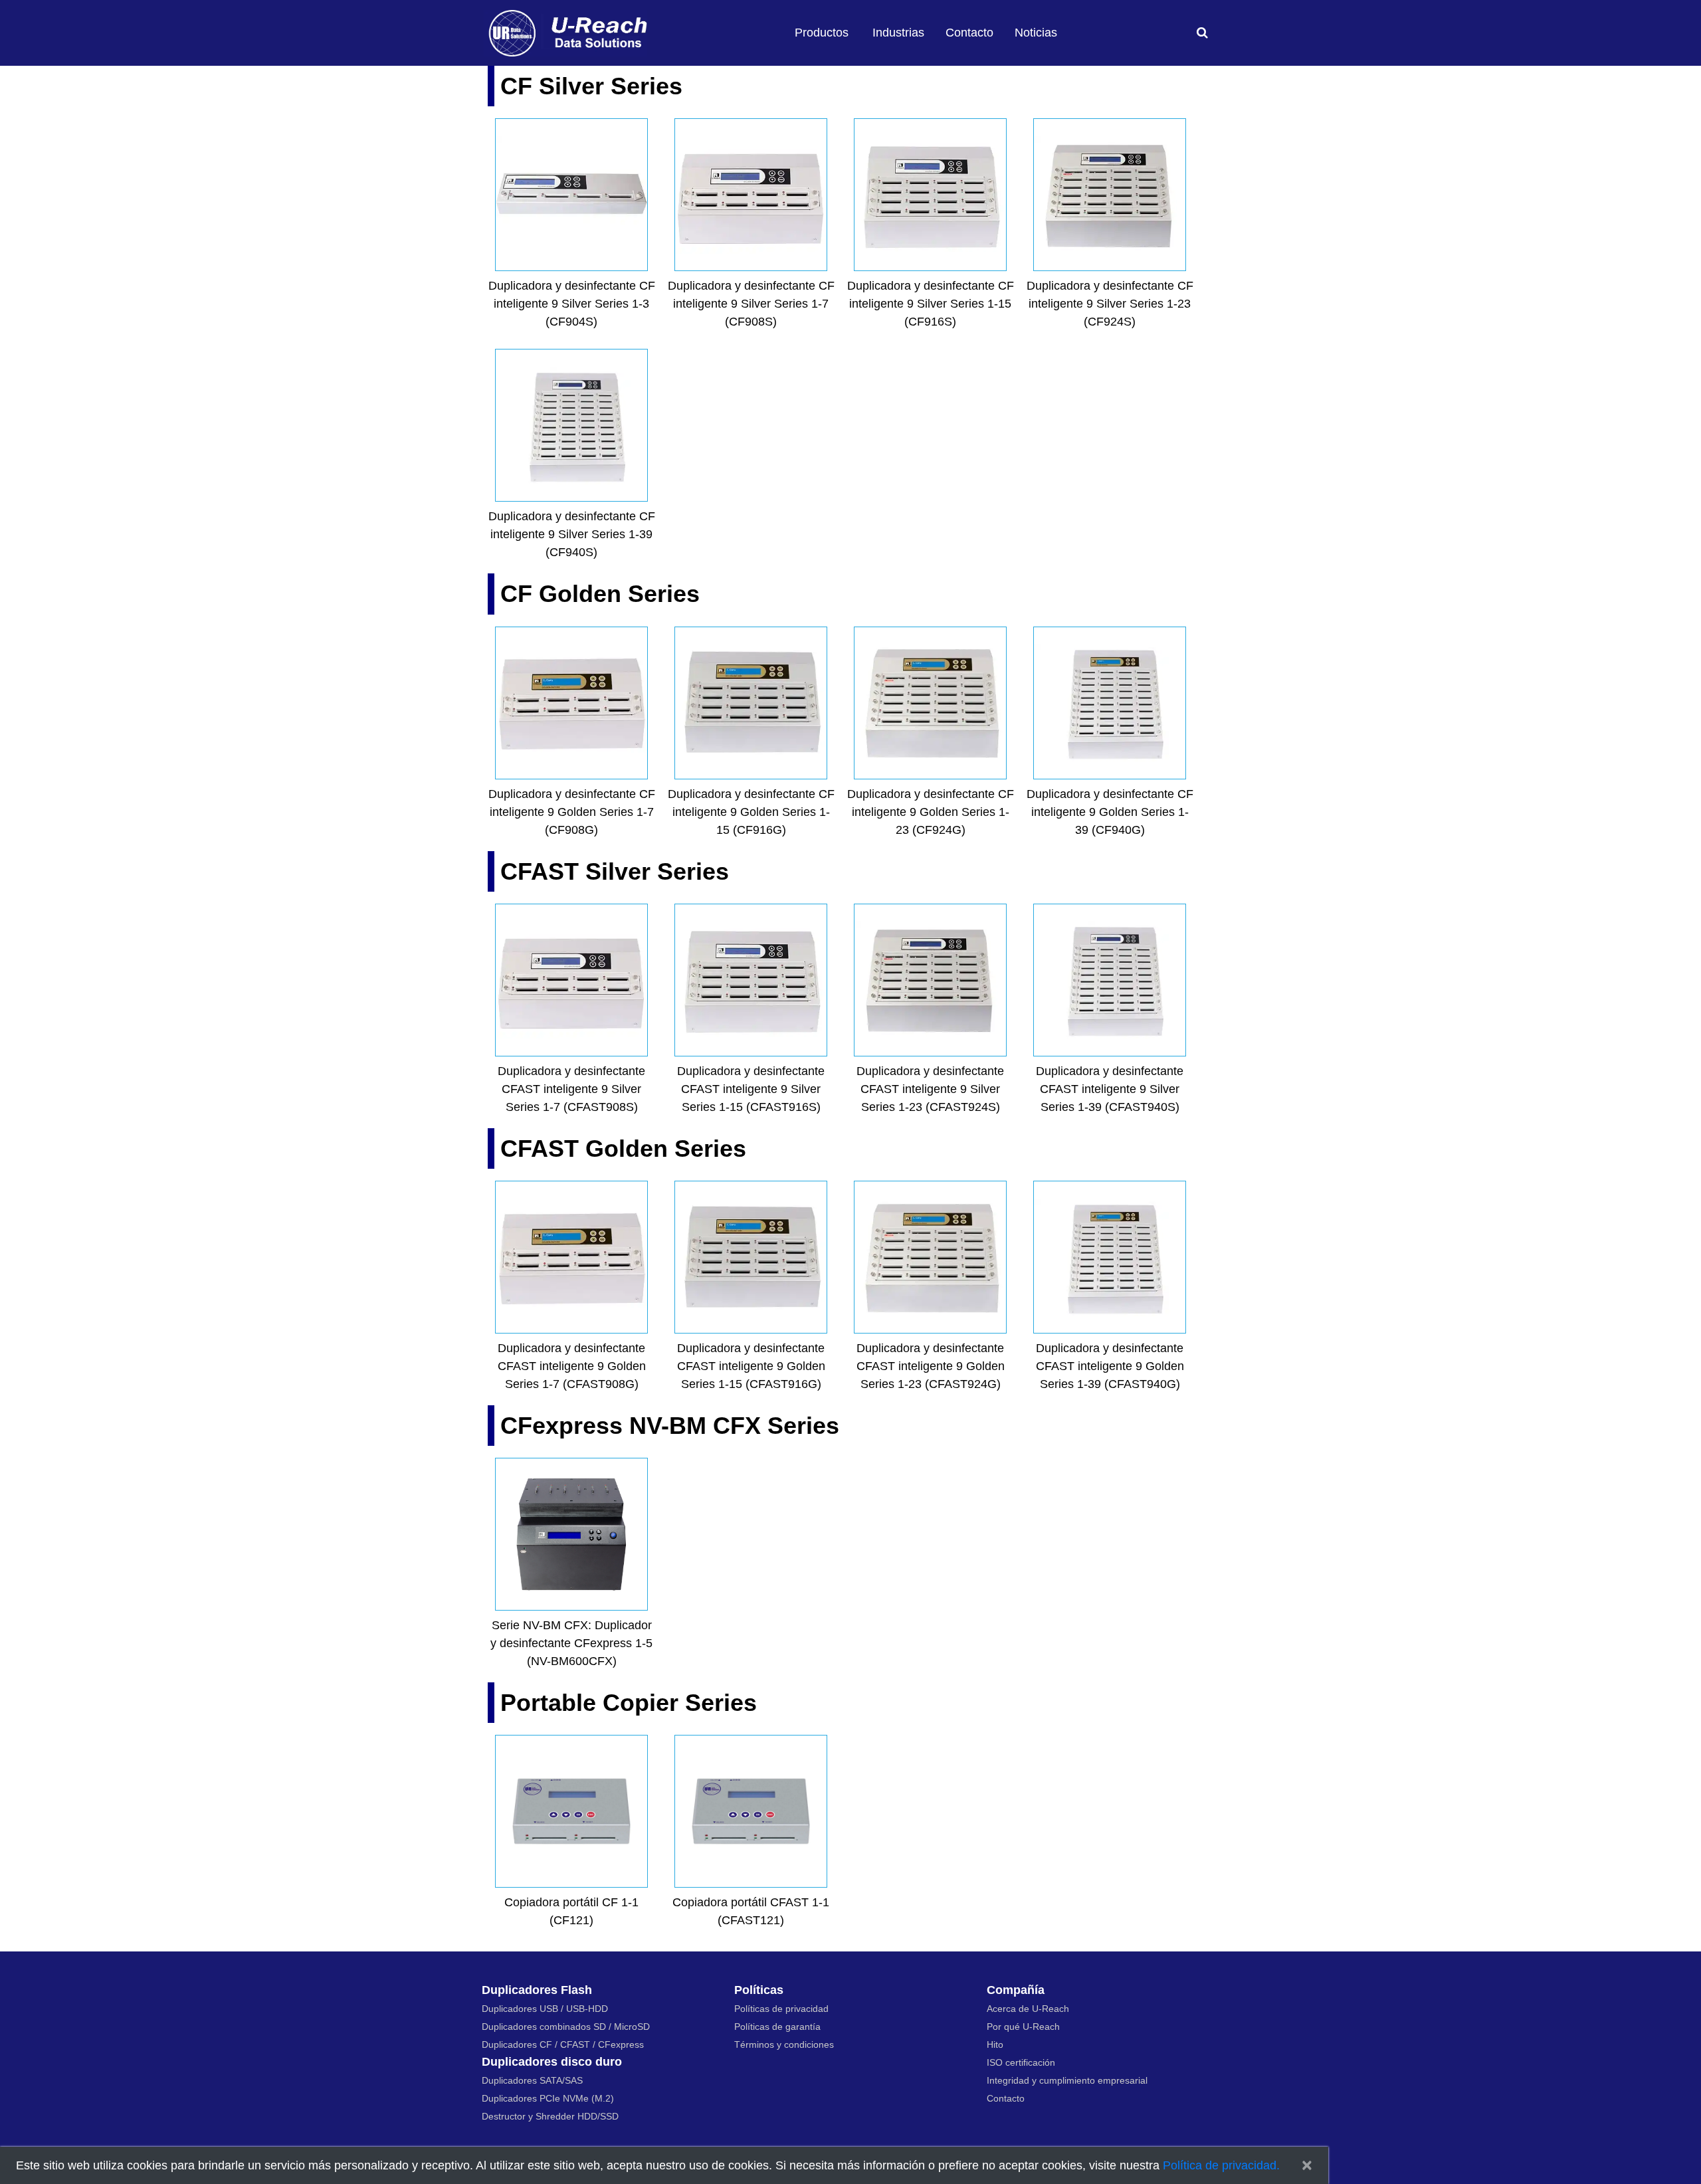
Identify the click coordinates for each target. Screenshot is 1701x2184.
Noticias (1036, 33)
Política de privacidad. (1221, 2165)
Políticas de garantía (777, 2027)
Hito (995, 2044)
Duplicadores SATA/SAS (532, 2080)
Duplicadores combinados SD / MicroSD (566, 2027)
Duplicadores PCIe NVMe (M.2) (548, 2098)
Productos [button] (822, 33)
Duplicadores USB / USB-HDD (545, 2009)
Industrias (898, 33)
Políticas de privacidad (781, 2009)
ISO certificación (1021, 2062)
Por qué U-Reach (1023, 2027)
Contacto (969, 33)
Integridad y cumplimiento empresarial (1067, 2080)
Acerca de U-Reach (1028, 2009)
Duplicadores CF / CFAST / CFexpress (563, 2044)
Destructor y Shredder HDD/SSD (550, 2116)
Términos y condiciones (784, 2044)
